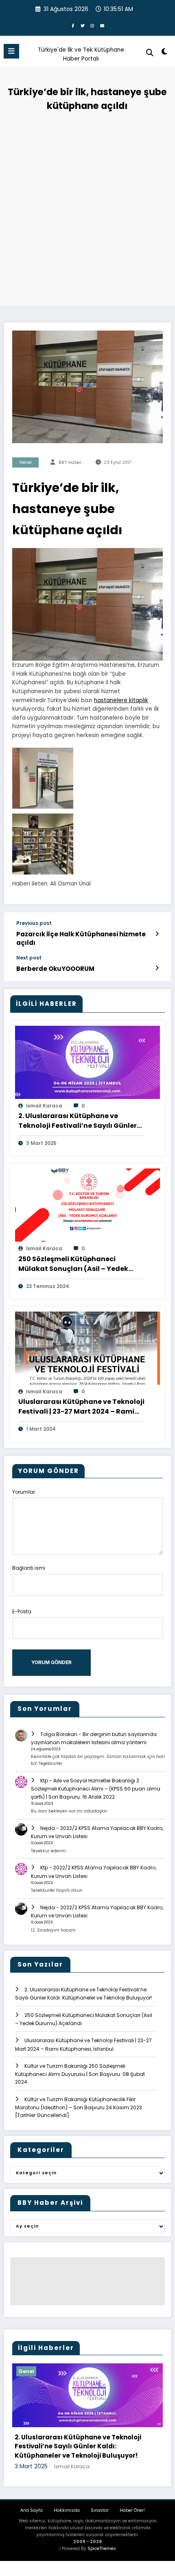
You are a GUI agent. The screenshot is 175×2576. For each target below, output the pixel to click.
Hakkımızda (67, 2516)
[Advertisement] (87, 207)
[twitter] (83, 26)
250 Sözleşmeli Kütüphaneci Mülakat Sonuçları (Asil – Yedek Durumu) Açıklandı (73, 1264)
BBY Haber (70, 462)
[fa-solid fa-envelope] (102, 26)
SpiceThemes (102, 2555)
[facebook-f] (73, 26)
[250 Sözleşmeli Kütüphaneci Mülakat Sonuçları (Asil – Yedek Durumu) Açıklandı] (87, 1205)
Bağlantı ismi (29, 1568)
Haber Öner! (132, 2516)
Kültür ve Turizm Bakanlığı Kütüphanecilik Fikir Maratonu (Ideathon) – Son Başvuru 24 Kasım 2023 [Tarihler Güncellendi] (79, 2107)
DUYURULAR (43, 2371)
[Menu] (11, 51)
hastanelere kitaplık (121, 700)
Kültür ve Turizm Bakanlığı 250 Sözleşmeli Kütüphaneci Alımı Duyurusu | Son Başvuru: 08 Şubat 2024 (80, 2074)
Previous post (34, 923)
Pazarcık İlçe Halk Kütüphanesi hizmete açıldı (81, 938)
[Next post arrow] (157, 968)
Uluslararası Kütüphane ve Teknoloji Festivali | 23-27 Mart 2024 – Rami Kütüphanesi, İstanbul (81, 1407)
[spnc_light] (165, 53)
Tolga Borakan (59, 1734)
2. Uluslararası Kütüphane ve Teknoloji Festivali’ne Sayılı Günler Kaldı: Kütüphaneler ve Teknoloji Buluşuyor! (78, 1121)
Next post (29, 958)
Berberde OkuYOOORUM (55, 969)
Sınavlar (100, 2516)
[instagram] (92, 26)
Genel (26, 462)
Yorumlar (24, 1492)
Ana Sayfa (32, 2516)
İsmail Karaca (44, 1106)
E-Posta (22, 1611)
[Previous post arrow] (157, 934)
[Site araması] (150, 53)
